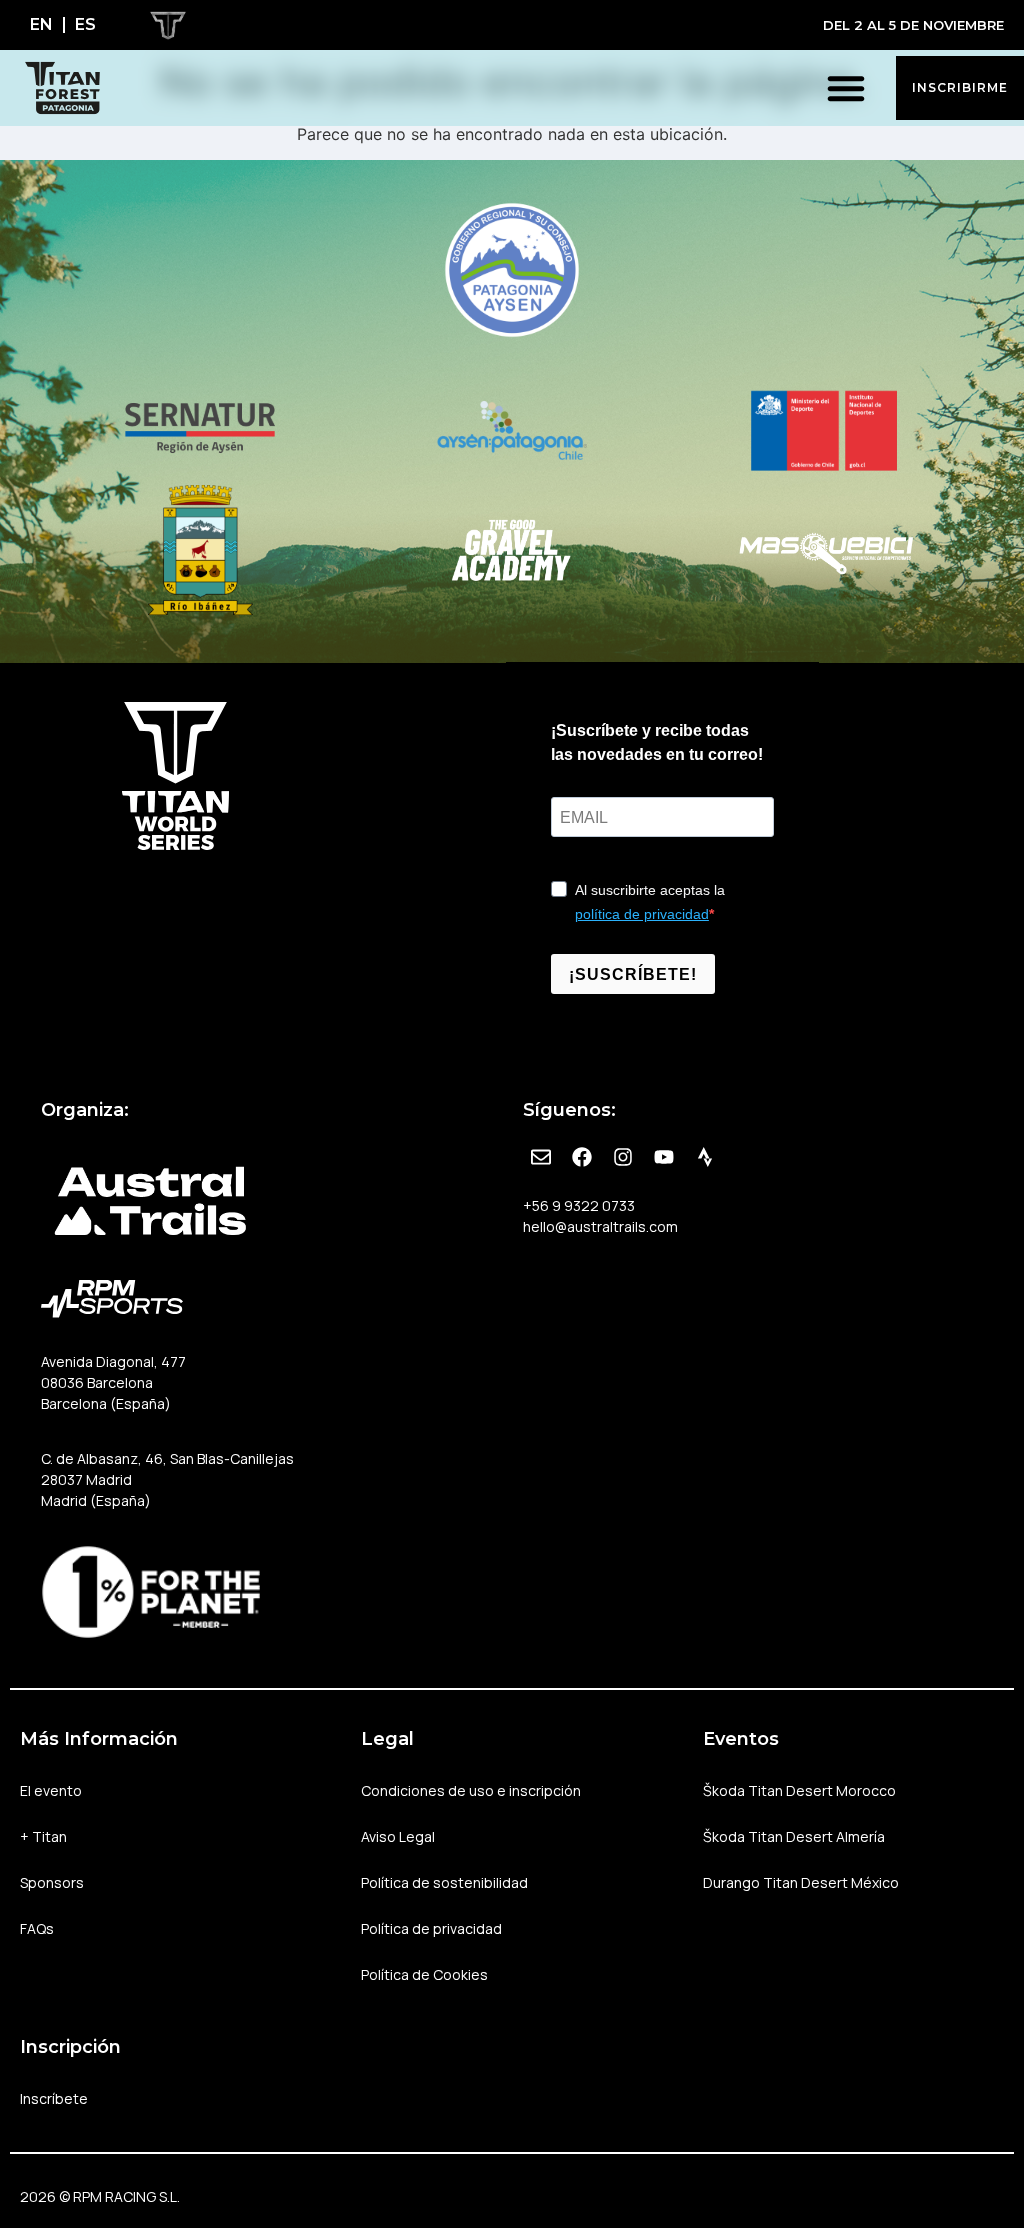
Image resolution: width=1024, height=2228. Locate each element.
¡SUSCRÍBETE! (633, 974)
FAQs (37, 1928)
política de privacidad (642, 914)
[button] (846, 88)
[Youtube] (664, 1157)
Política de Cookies (424, 1974)
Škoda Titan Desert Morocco (799, 1790)
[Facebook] (582, 1157)
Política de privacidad (431, 1928)
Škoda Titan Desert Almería (794, 1836)
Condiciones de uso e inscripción (471, 1790)
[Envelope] (541, 1157)
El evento (51, 1790)
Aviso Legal (398, 1836)
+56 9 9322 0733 (579, 1205)
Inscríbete (54, 2098)
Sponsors (52, 1882)
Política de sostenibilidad (444, 1882)
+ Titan (43, 1836)
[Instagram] (623, 1157)
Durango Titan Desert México (801, 1882)
